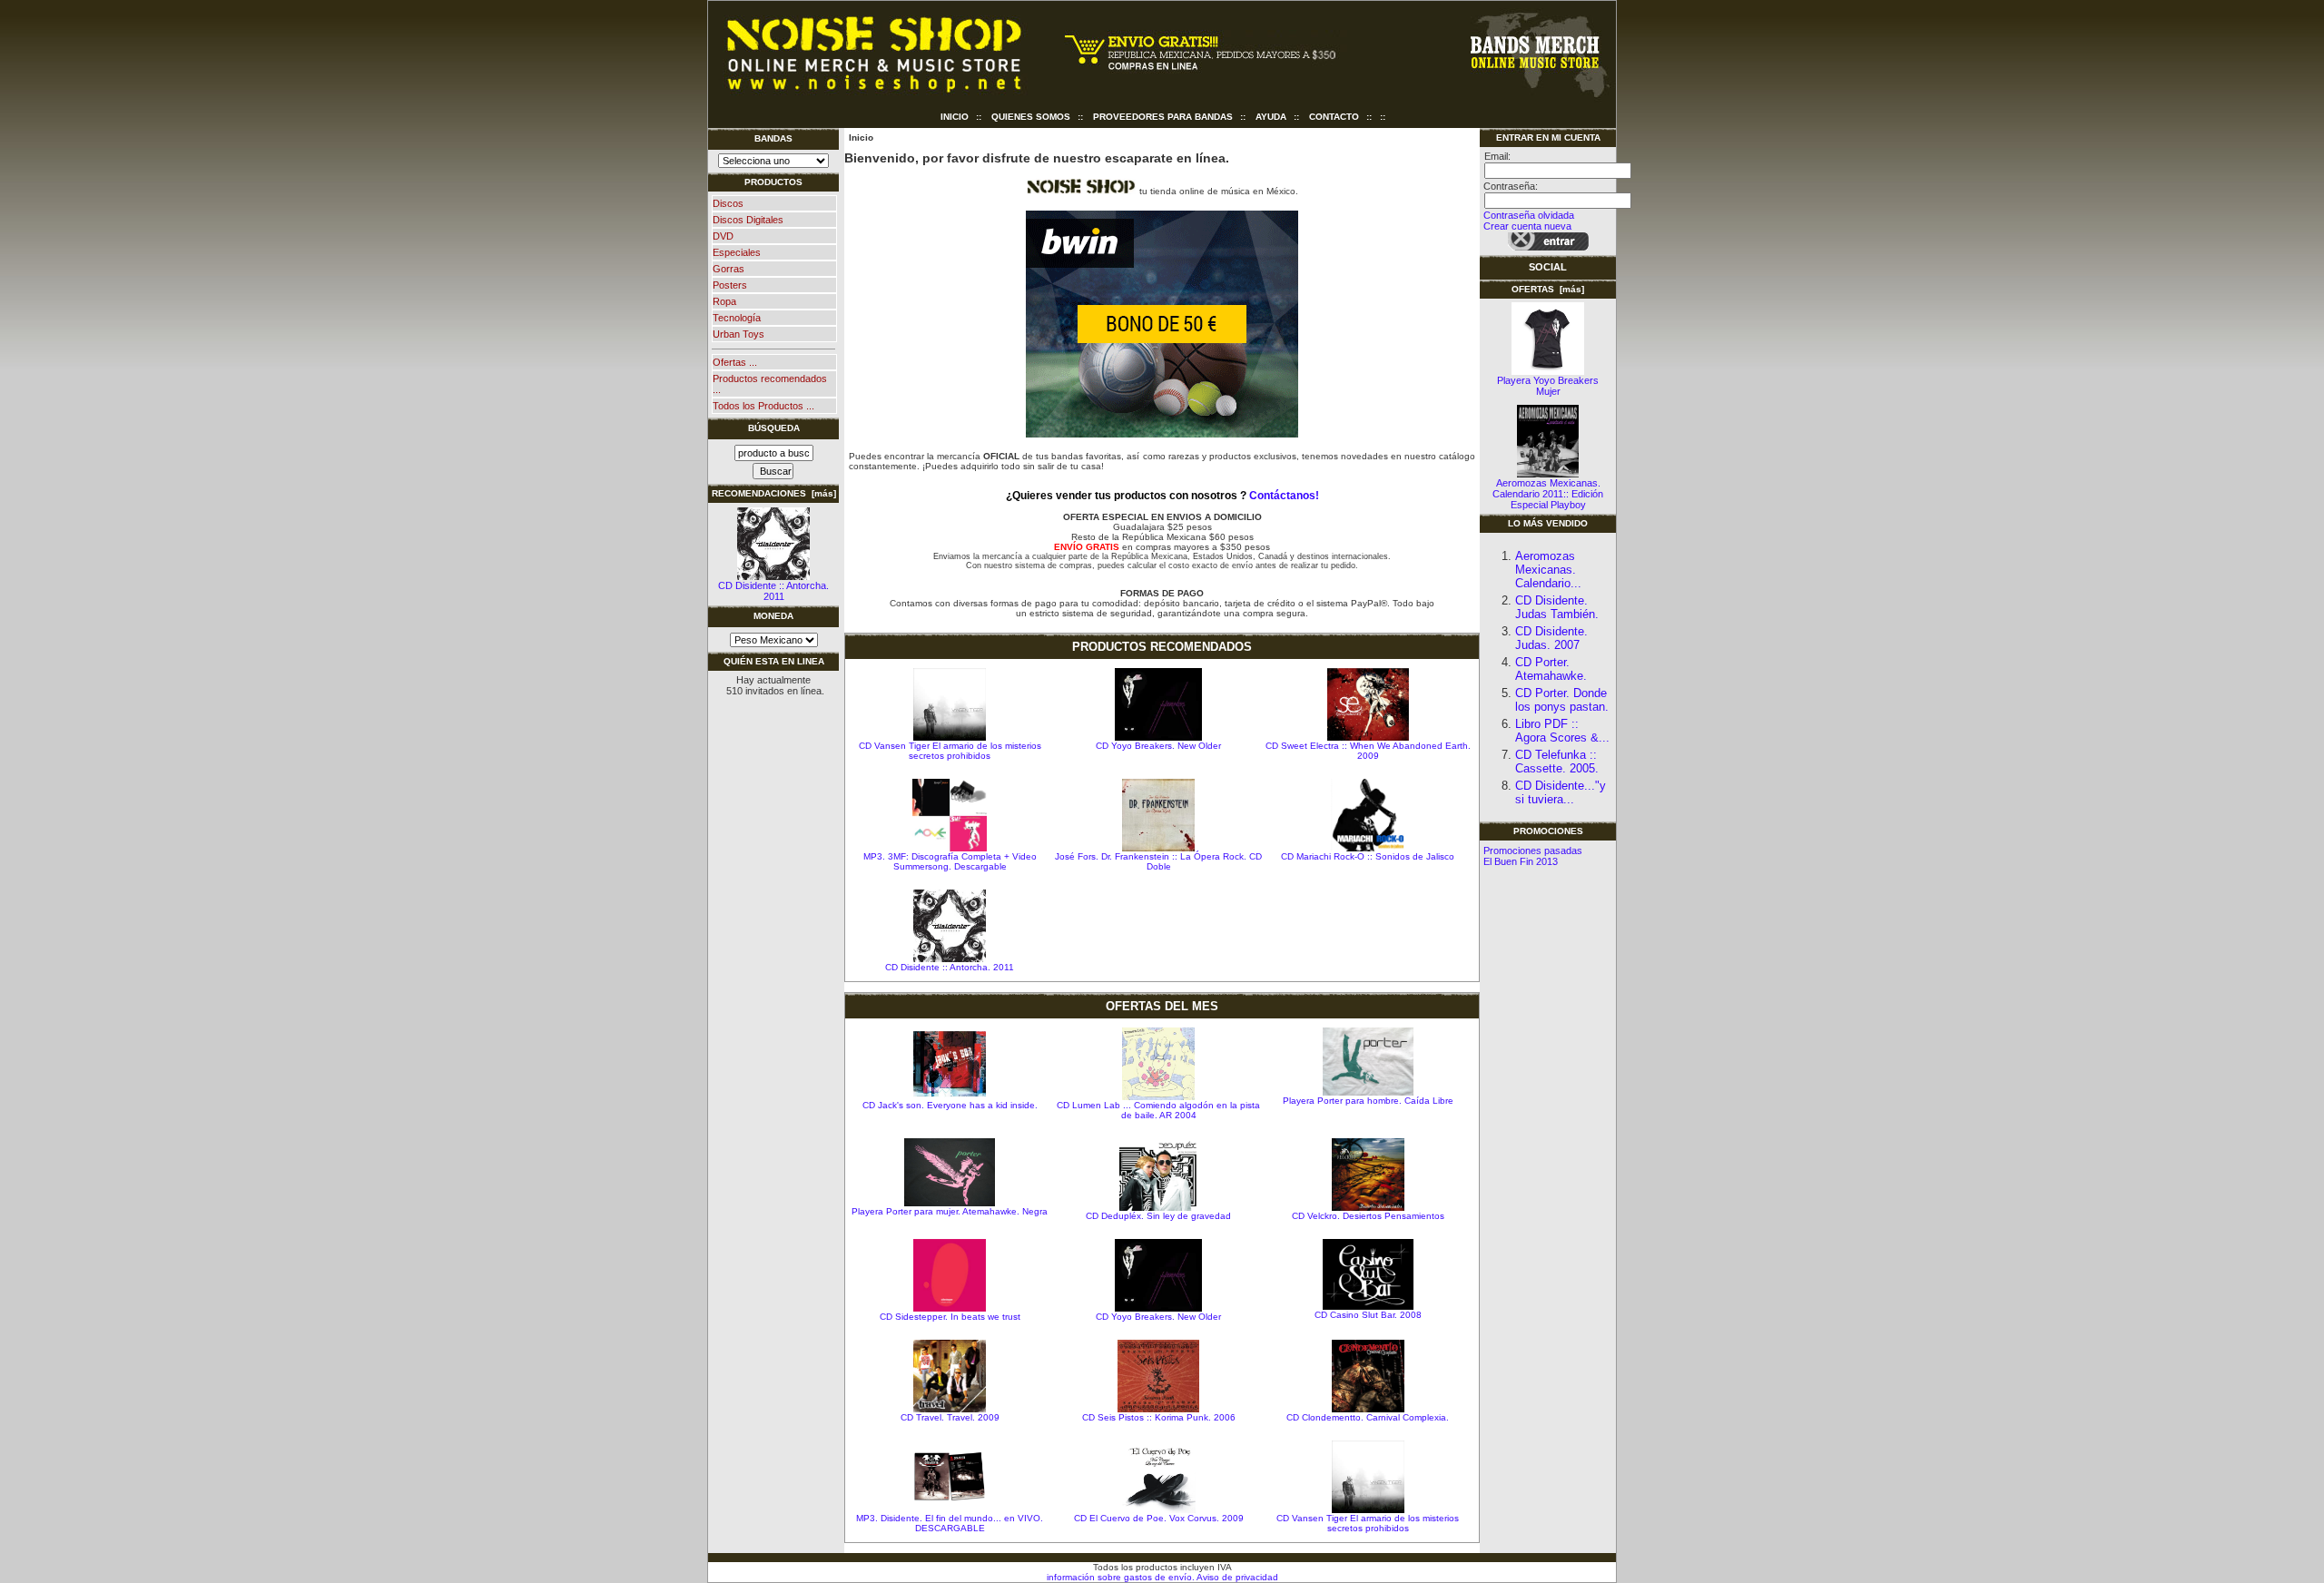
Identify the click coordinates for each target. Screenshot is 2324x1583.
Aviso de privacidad (1236, 1577)
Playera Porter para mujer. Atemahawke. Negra (950, 1211)
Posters (730, 285)
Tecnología (737, 318)
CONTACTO (1334, 117)
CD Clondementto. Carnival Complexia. (1368, 1417)
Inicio (955, 117)
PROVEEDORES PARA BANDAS (1163, 117)
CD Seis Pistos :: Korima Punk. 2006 (1159, 1417)
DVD (723, 236)
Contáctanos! (1284, 496)
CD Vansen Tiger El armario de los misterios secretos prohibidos (950, 751)
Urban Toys (739, 334)
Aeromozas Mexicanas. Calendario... (1548, 570)
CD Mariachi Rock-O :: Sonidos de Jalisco (1368, 856)
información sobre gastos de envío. (1121, 1577)
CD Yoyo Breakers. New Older (1158, 746)
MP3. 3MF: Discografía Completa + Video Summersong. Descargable (950, 861)
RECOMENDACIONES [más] (774, 493)
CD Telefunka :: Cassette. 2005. (1557, 762)
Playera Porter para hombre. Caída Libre (1368, 1101)
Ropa (724, 301)
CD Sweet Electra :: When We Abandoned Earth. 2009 (1368, 751)
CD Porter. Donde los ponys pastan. (1562, 700)
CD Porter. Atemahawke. (1551, 669)
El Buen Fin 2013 (1521, 861)
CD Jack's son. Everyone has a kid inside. (950, 1105)
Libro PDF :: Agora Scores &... (1562, 731)
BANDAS (773, 138)
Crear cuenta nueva (1527, 226)
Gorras (729, 269)
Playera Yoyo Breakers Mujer (1548, 386)
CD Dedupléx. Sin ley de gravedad (1158, 1216)
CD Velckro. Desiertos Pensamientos (1368, 1216)
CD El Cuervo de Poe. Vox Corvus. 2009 (1159, 1518)
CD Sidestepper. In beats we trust (950, 1317)
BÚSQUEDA (774, 428)
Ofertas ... (735, 362)
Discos (728, 203)
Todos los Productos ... (763, 406)
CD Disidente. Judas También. (1557, 607)
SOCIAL (1548, 267)
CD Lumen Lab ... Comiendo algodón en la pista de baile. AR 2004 (1158, 1110)
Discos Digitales (748, 220)
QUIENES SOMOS (1031, 117)
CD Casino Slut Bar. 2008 (1368, 1315)
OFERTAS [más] (1548, 289)
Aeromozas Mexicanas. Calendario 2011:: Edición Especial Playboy (1548, 494)
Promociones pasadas (1533, 850)
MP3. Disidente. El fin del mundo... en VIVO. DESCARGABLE (950, 1523)
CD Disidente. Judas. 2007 (1551, 638)
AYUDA (1271, 117)
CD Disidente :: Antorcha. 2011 (773, 591)
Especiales (737, 252)
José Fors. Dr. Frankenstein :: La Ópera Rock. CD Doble (1158, 861)
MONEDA (773, 616)
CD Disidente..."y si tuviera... (1561, 792)
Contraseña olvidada (1529, 215)
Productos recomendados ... (770, 384)
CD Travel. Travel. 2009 (950, 1417)
